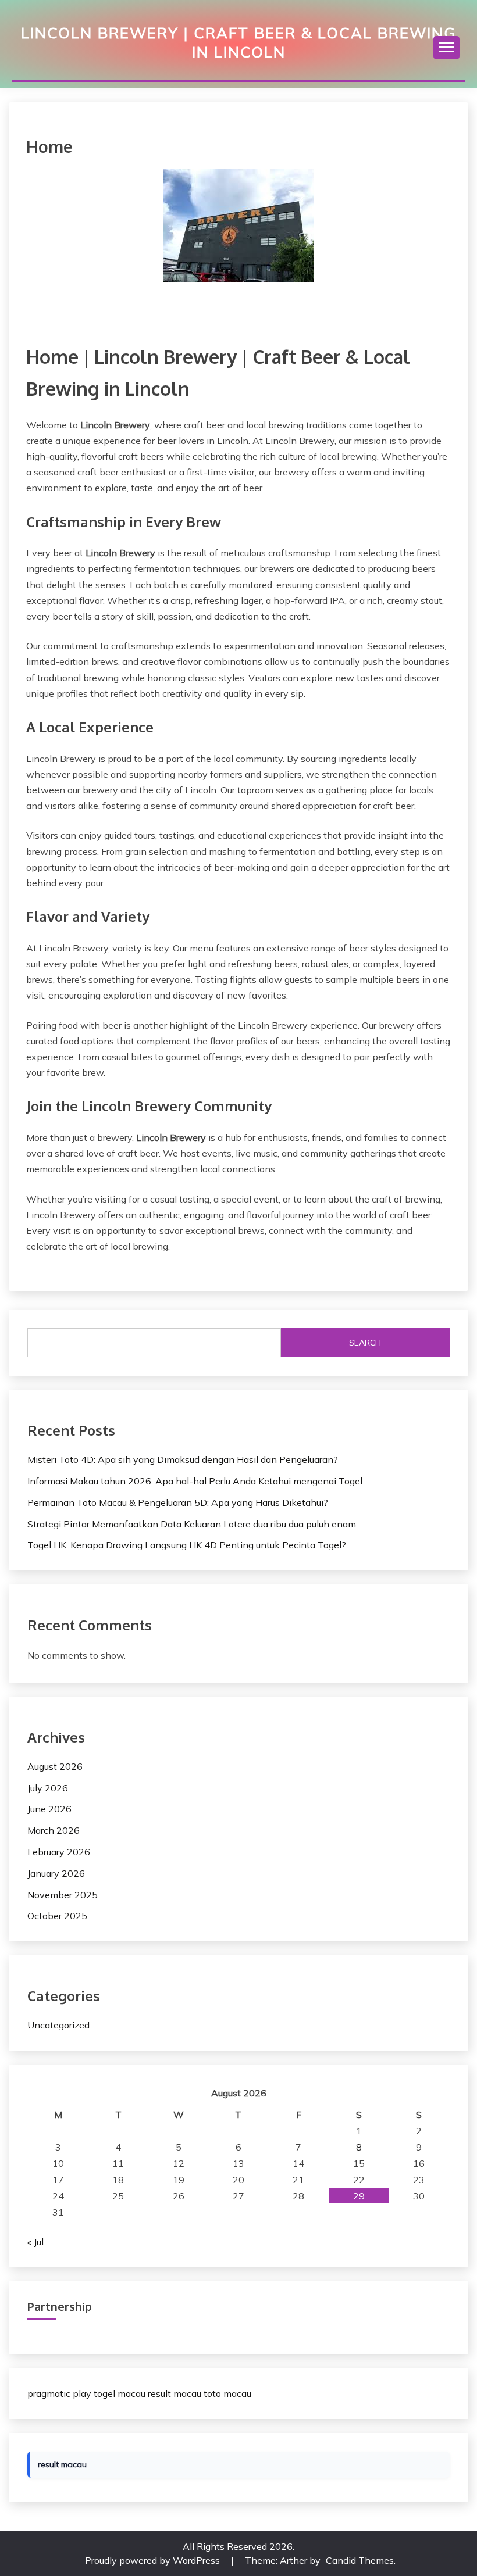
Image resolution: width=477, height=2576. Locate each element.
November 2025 (63, 1895)
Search (365, 1343)
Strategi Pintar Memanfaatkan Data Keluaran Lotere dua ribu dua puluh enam (192, 1524)
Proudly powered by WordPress (154, 2560)
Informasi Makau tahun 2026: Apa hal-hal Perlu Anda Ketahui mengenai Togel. (196, 1481)
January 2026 (56, 1873)
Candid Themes (360, 2560)
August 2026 (55, 1766)
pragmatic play (59, 2393)
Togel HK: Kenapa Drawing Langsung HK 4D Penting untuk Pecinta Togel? (187, 1545)
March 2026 (54, 1830)
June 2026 (49, 1809)
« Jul (35, 2242)
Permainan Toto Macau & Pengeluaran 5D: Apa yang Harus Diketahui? (178, 1502)
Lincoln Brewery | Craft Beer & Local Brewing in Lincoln (238, 42)
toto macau (227, 2393)
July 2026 (48, 1788)
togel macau (120, 2393)
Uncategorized (58, 2025)
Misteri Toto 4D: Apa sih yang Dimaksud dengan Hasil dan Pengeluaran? (183, 1459)
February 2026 (59, 1852)
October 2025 (57, 1916)
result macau (175, 2393)
